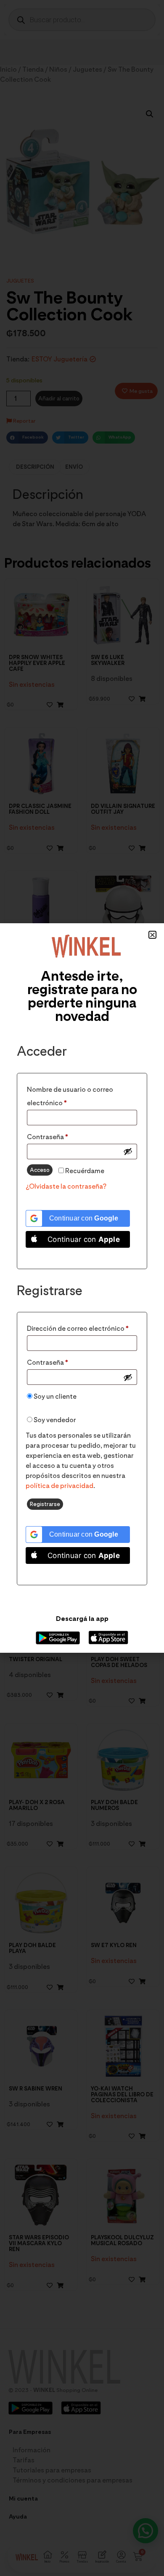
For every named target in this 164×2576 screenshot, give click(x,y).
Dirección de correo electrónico (82, 1327)
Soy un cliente (54, 1396)
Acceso (40, 1170)
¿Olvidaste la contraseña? (66, 1186)
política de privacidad (60, 1486)
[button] (152, 935)
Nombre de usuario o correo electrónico (70, 1095)
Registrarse (45, 1504)
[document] (82, 1288)
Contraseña (66, 1136)
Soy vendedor (54, 1420)
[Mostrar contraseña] (128, 1151)
